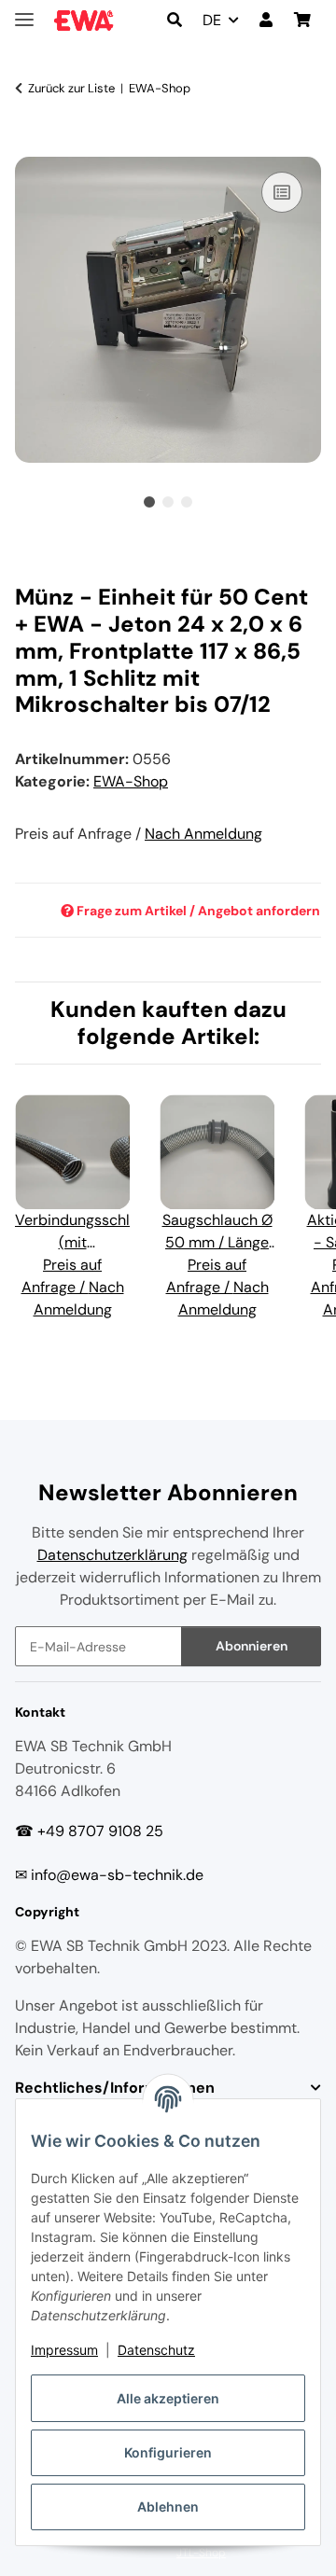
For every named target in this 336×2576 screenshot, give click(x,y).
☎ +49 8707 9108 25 (89, 1831)
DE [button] (212, 20)
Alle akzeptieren (168, 2398)
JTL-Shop (201, 2553)
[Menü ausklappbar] (24, 12)
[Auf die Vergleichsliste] (282, 192)
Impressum (64, 2350)
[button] (175, 21)
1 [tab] (149, 502)
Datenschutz (156, 2350)
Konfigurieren (168, 2452)
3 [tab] (187, 502)
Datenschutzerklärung (112, 1555)
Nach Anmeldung (203, 834)
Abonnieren (252, 1646)
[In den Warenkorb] (30, 146)
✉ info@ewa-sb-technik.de (109, 1875)
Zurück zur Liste (71, 88)
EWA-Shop (131, 781)
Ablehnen (168, 2506)
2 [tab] (168, 502)
